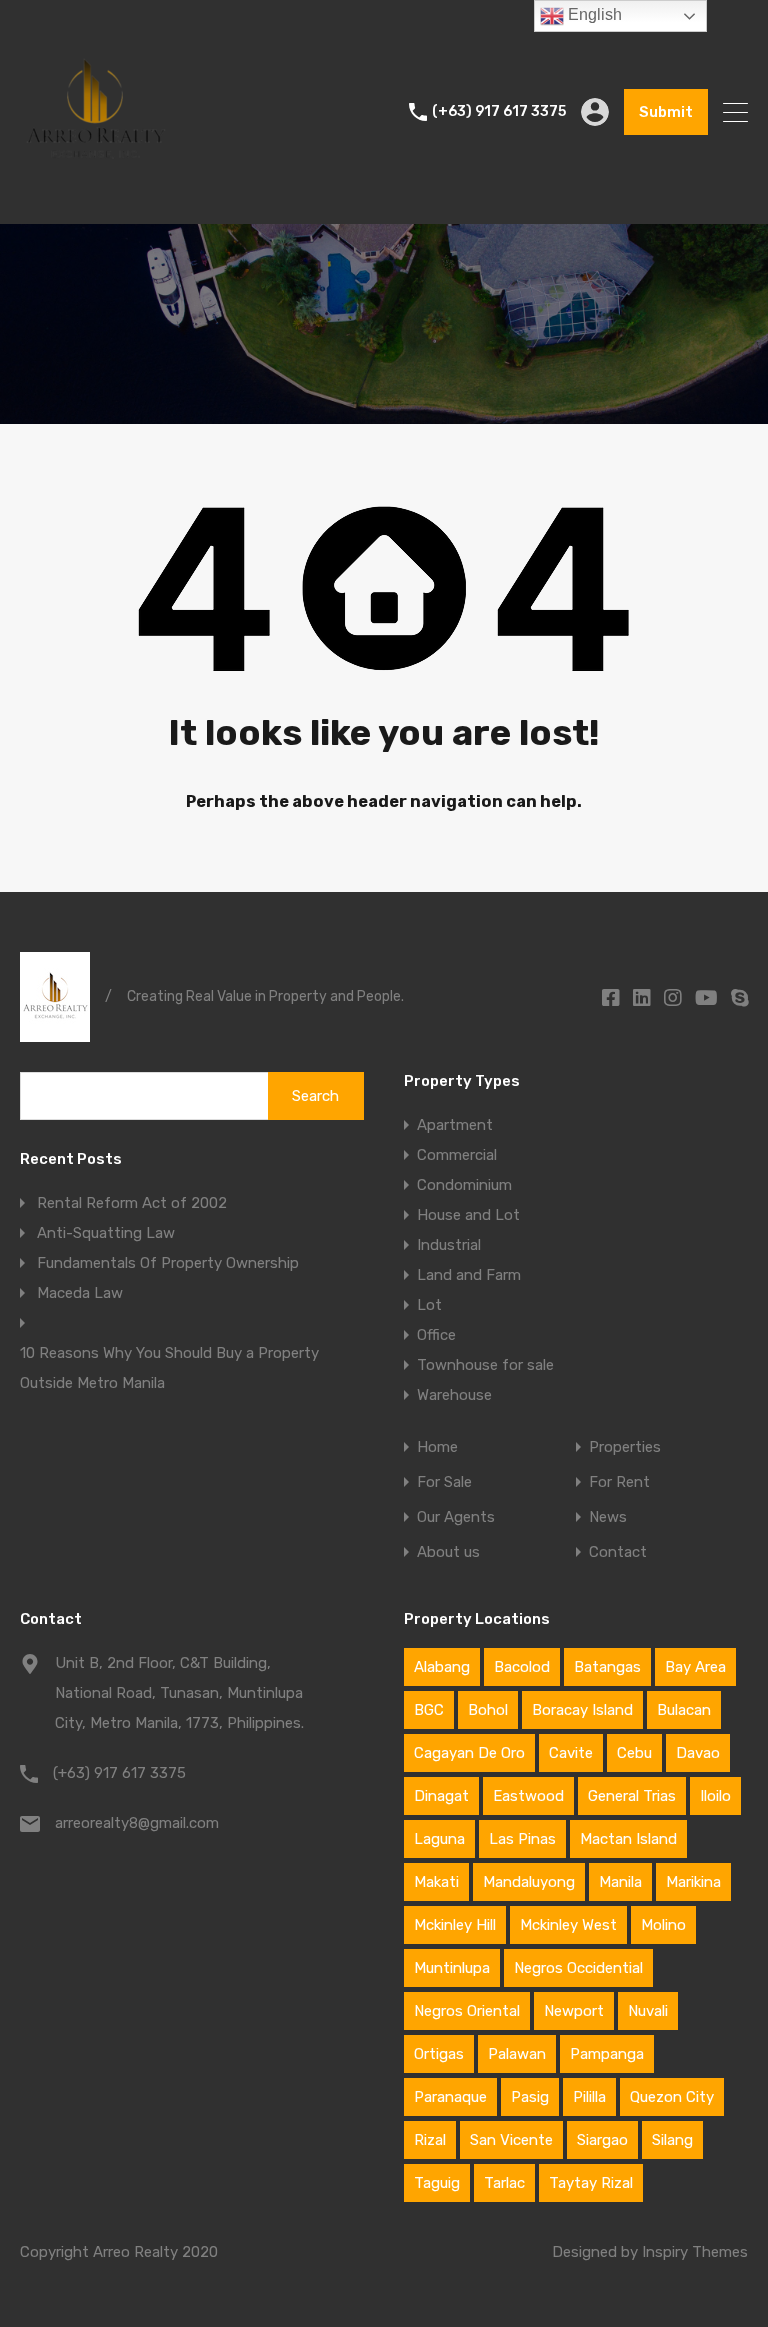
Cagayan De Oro (469, 1753)
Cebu (634, 1753)
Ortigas (439, 2054)
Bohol (488, 1710)
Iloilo (715, 1796)
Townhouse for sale (485, 1365)
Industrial (449, 1245)
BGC (429, 1710)
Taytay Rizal (591, 2183)
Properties (625, 1447)
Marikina (693, 1882)
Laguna (439, 1839)
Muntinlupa (452, 1968)
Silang (672, 2140)
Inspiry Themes (695, 2252)
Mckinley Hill (455, 1925)
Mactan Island (628, 1839)
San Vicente (511, 2140)
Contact (618, 1552)
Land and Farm (469, 1275)
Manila (620, 1882)
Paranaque (450, 2097)
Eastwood (528, 1796)
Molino (663, 1925)
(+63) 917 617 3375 (499, 112)
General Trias (632, 1796)
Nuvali (648, 2011)
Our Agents (456, 1517)
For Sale (444, 1482)
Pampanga (607, 2054)
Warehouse (454, 1395)
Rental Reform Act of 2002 (132, 1203)
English (593, 14)
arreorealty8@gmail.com (137, 1823)
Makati (436, 1882)
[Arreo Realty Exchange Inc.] (95, 200)
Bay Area (695, 1667)
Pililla (589, 2097)
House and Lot (468, 1215)
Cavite (571, 1753)
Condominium (464, 1185)
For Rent (619, 1482)
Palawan (517, 2054)
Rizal (430, 2140)
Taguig (437, 2183)
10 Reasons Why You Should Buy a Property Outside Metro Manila (169, 1368)
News (608, 1517)
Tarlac (504, 2183)
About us (448, 1552)
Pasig (530, 2097)
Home (437, 1447)
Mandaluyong (529, 1882)
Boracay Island (582, 1710)
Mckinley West (568, 1925)
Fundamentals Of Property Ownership (170, 1263)
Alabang (442, 1667)
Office (436, 1335)
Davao (698, 1753)
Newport (574, 2011)
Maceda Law (80, 1293)
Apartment (455, 1125)
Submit (666, 112)
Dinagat (441, 1796)
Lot (429, 1305)
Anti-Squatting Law (106, 1233)
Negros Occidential (578, 1968)
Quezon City (672, 2097)
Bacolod (522, 1667)
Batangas (607, 1667)
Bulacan (684, 1710)
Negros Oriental (467, 2011)
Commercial (457, 1155)
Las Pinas (522, 1839)
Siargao (602, 2140)
